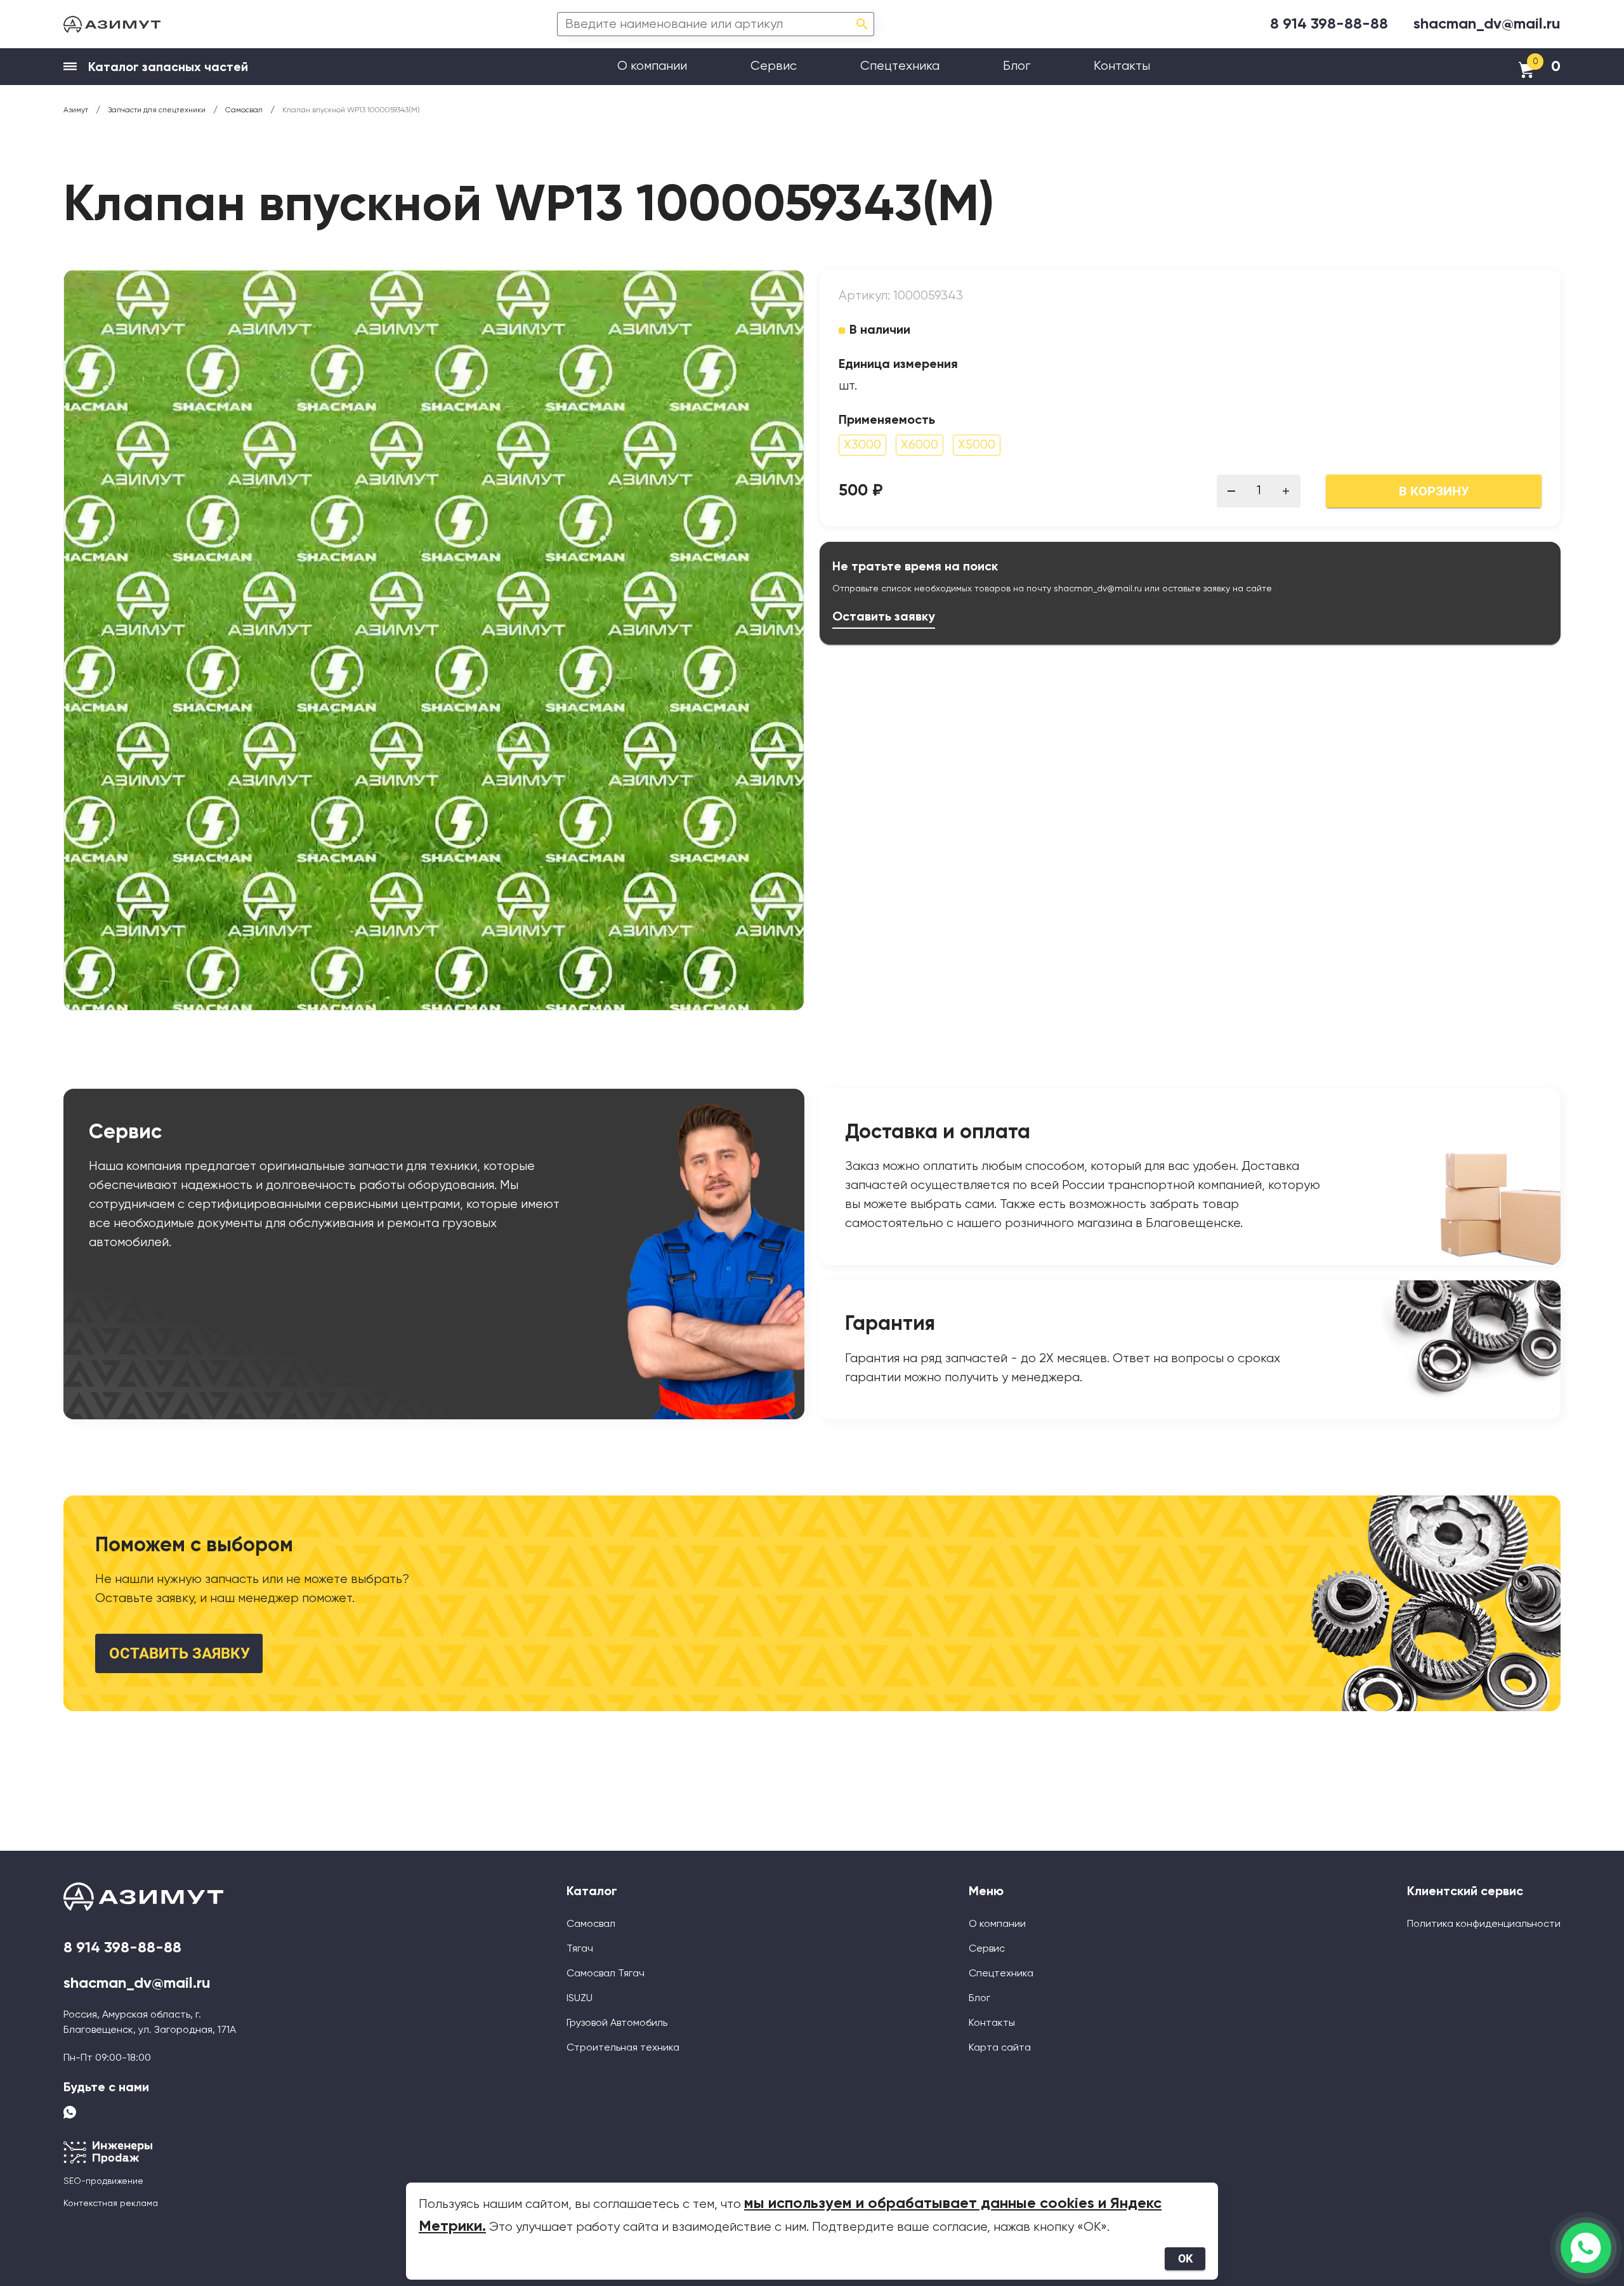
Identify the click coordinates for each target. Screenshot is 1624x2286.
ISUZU (580, 1999)
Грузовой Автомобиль (617, 2023)
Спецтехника (900, 66)
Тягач (580, 1949)
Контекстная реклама (111, 2204)
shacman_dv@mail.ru (1487, 24)
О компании (652, 66)
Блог (1017, 66)
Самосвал (591, 1924)
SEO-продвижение (103, 2181)
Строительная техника (623, 2048)
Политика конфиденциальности (1484, 1924)
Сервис (774, 66)
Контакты (1122, 66)
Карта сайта (1000, 2048)
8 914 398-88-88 (1329, 24)
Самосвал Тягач (606, 1974)
